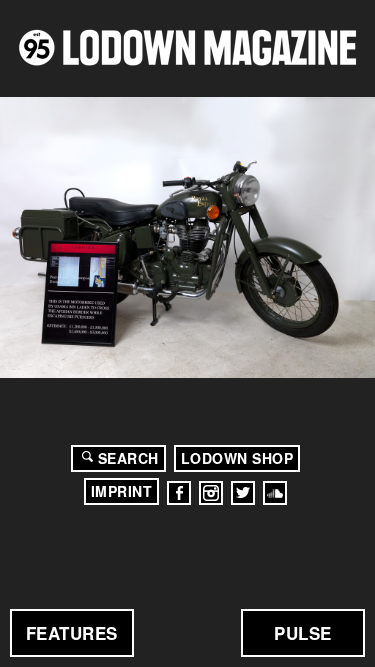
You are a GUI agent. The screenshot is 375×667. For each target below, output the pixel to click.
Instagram (211, 493)
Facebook (179, 493)
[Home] (187, 47)
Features (72, 633)
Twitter (243, 493)
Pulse (303, 633)
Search (128, 458)
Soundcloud (275, 493)
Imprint (122, 491)
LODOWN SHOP (237, 458)
